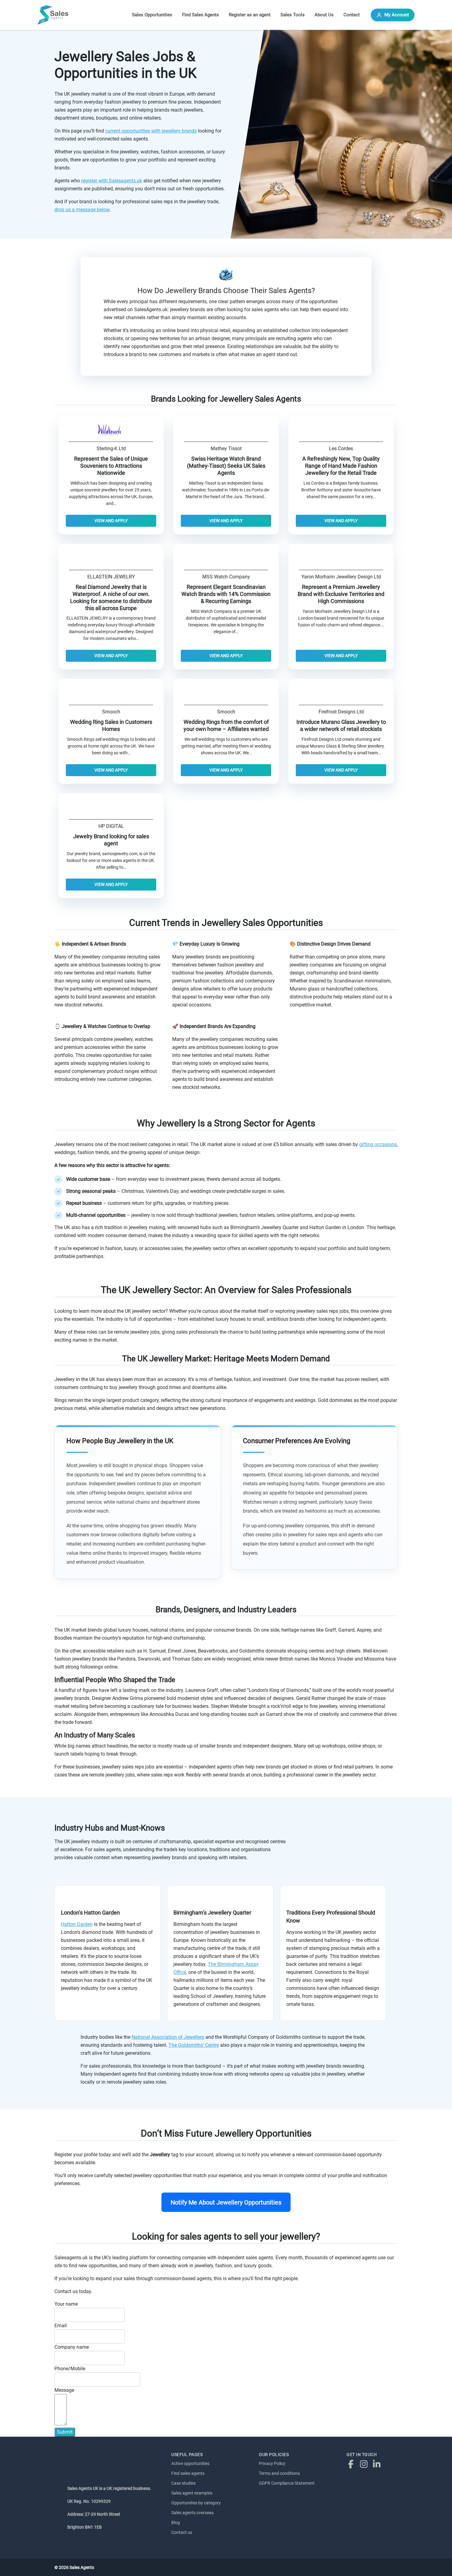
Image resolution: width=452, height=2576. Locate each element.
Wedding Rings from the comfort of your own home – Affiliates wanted (226, 726)
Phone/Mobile (70, 2369)
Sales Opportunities (152, 15)
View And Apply (111, 521)
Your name (66, 2304)
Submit (65, 2432)
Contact (352, 15)
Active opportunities (190, 2463)
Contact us (182, 2532)
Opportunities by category (196, 2503)
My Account (397, 15)
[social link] (352, 2464)
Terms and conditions (279, 2473)
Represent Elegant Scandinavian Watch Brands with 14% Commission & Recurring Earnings (226, 594)
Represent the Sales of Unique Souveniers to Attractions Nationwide (111, 466)
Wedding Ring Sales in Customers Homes (111, 726)
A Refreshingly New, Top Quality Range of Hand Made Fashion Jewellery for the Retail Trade (341, 466)
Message (64, 2390)
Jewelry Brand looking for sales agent (111, 840)
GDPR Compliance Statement (287, 2483)
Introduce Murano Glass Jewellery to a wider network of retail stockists (341, 726)
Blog (176, 2522)
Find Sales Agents (200, 15)
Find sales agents (188, 2473)
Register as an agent (250, 15)
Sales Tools (293, 15)
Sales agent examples (192, 2493)
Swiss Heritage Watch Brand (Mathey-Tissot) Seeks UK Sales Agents (226, 466)
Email (61, 2326)
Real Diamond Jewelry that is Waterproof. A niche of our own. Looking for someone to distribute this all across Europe (111, 598)
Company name (72, 2347)
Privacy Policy (272, 2463)
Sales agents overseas (192, 2513)
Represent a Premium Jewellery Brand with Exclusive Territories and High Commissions (341, 594)
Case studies (183, 2483)
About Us (324, 15)
